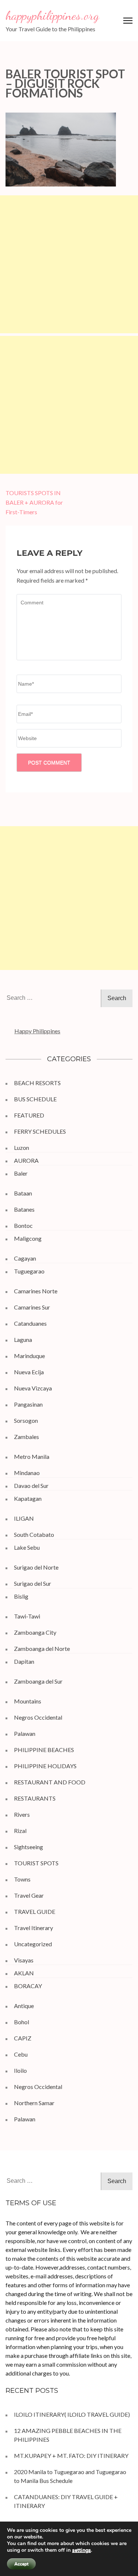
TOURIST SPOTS (36, 1863)
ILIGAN (24, 1518)
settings (82, 2550)
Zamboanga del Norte (42, 1648)
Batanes (24, 1209)
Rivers (22, 1814)
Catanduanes (30, 1323)
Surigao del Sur (33, 1583)
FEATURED (29, 1115)
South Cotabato (34, 1534)
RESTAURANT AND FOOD (50, 1782)
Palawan (25, 1733)
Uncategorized (33, 1944)
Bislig (21, 1596)
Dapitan (24, 1661)
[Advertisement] (69, 264)
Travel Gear (29, 1895)
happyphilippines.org (52, 15)
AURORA (26, 1160)
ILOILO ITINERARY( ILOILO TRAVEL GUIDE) (72, 2414)
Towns (22, 1879)
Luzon (22, 1147)
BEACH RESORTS (37, 1083)
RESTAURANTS (35, 1798)
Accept (21, 2564)
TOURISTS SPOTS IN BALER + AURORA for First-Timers (34, 502)
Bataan (23, 1193)
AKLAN (24, 1973)
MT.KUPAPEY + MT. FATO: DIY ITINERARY (72, 2456)
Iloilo (20, 2070)
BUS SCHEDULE (35, 1099)
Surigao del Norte (36, 1567)
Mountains (28, 1701)
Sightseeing (29, 1847)
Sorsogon (26, 1420)
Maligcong (28, 1238)
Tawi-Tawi (27, 1616)
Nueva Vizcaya (33, 1388)
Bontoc (23, 1225)
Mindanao (27, 1473)
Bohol (22, 2022)
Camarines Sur (32, 1307)
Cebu (21, 2054)
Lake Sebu (27, 1547)
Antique (24, 2006)
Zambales (26, 1437)
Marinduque (29, 1356)
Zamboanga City (35, 1632)
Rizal (20, 1831)
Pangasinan (28, 1404)
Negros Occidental (38, 1717)
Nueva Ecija (29, 1372)
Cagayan (25, 1258)
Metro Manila (32, 1456)
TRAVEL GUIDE (35, 1911)
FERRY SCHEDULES (40, 1131)
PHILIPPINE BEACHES (44, 1750)
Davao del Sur (31, 1486)
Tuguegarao (29, 1271)
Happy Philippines (37, 1031)
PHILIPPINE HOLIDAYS (45, 1766)
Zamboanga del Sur (38, 1681)
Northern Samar (34, 2103)
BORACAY (28, 1986)
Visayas (24, 1960)
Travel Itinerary (33, 1928)
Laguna (23, 1339)
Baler (21, 1173)
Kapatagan (28, 1498)
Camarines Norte (36, 1291)
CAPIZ (23, 2038)
